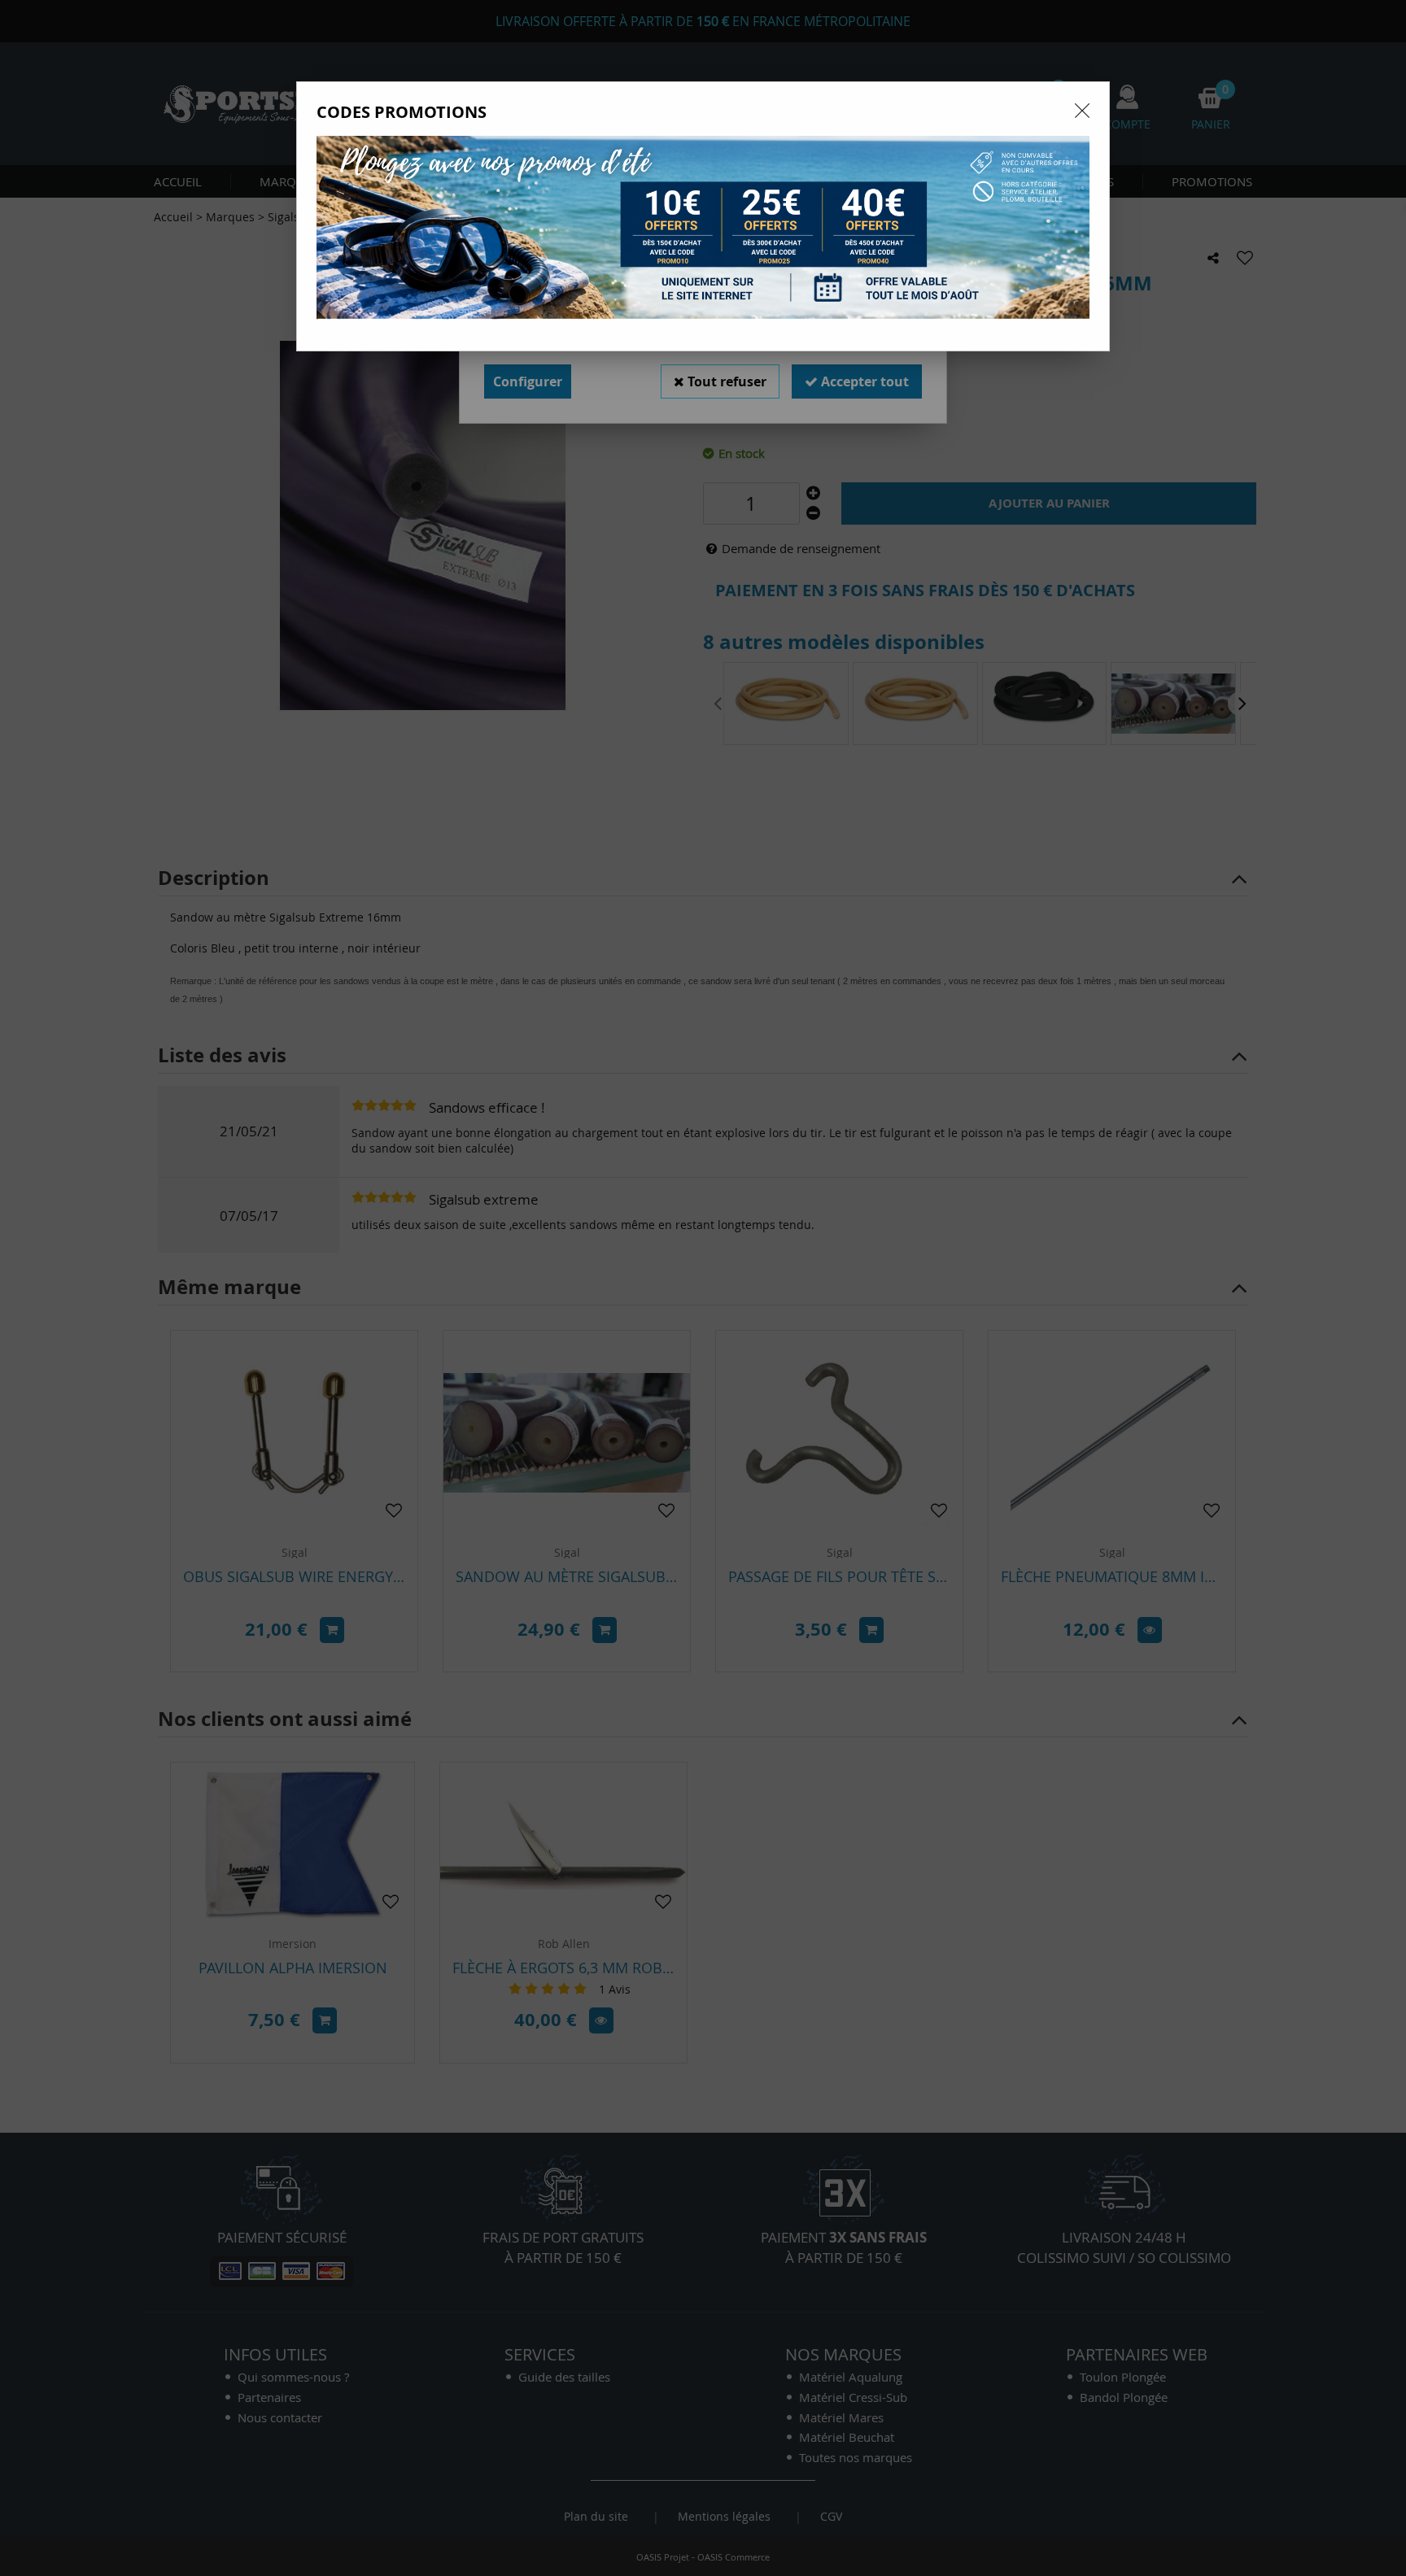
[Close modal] (1082, 111)
